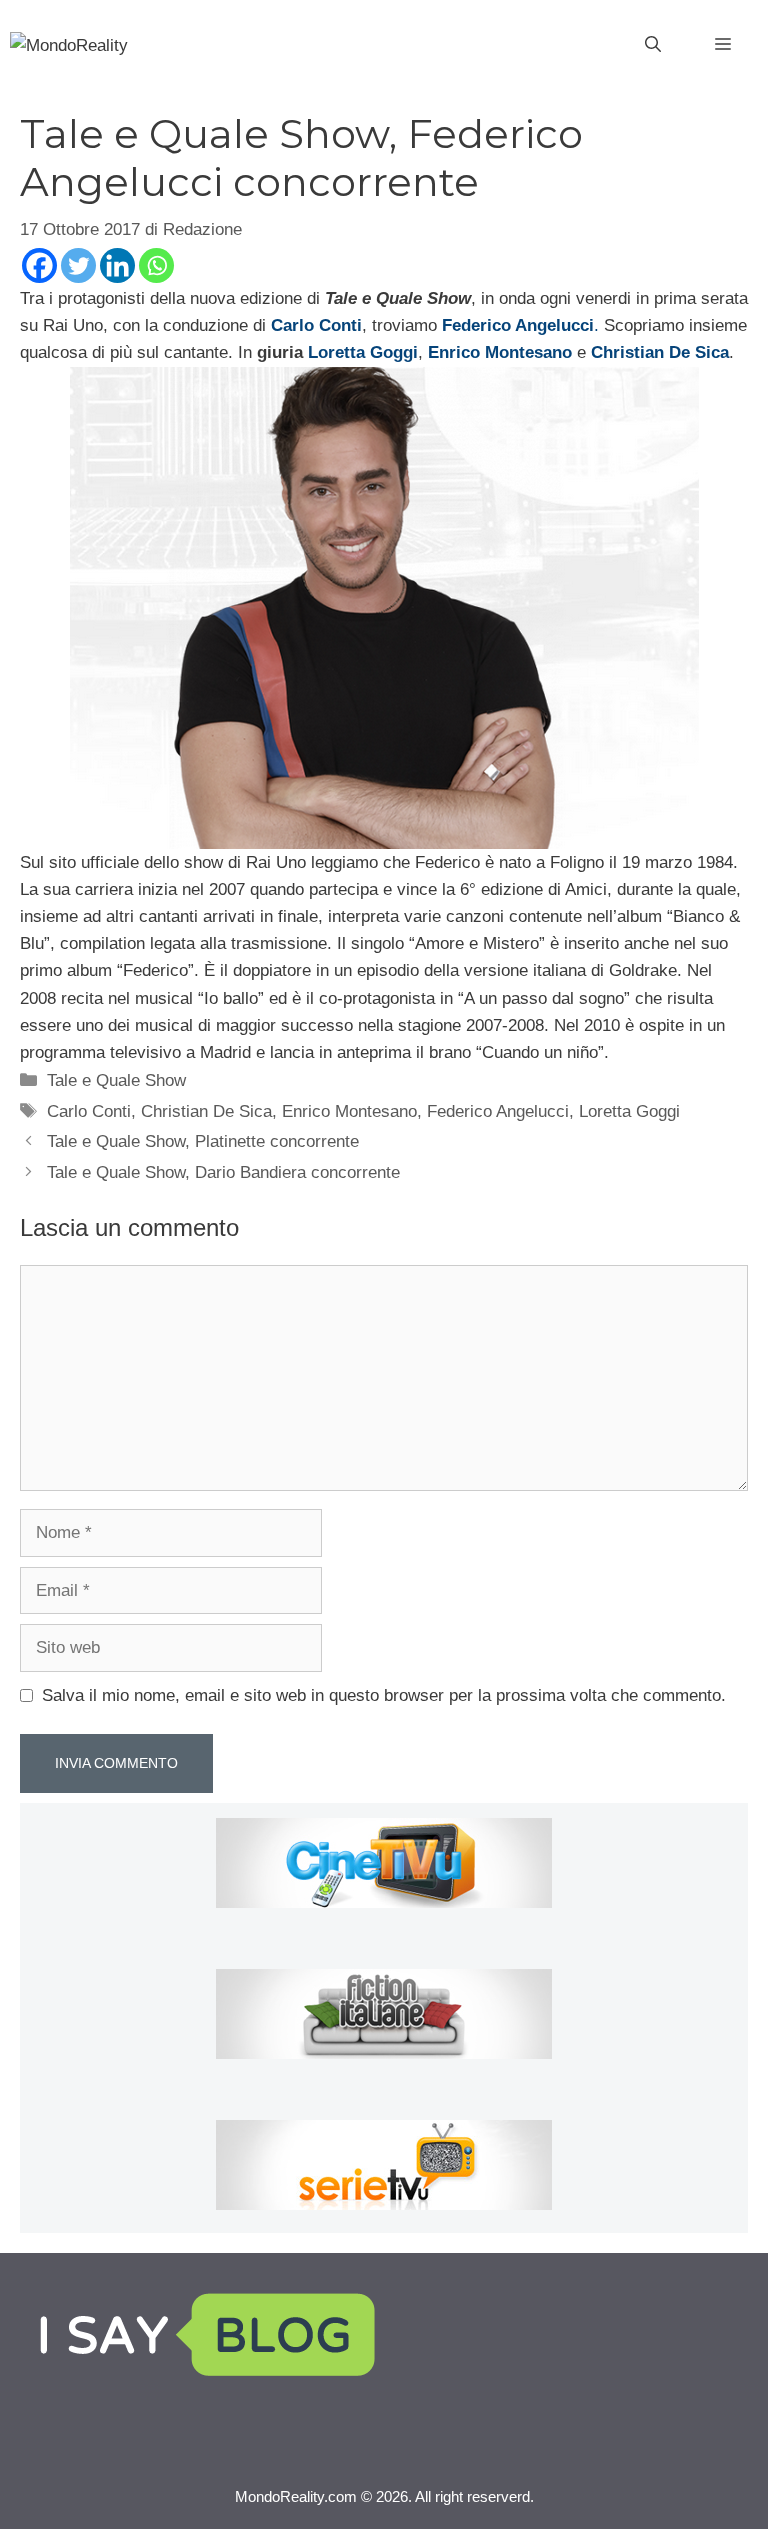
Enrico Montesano (349, 1111)
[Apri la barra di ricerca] (653, 45)
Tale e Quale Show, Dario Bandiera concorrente (223, 1172)
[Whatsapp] (156, 265)
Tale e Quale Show (116, 1080)
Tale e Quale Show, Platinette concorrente (203, 1141)
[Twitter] (78, 265)
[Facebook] (39, 265)
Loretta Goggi (629, 1111)
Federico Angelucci (498, 1111)
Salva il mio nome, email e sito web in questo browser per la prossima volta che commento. (384, 1695)
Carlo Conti (89, 1111)
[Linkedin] (117, 265)
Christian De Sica (206, 1111)
